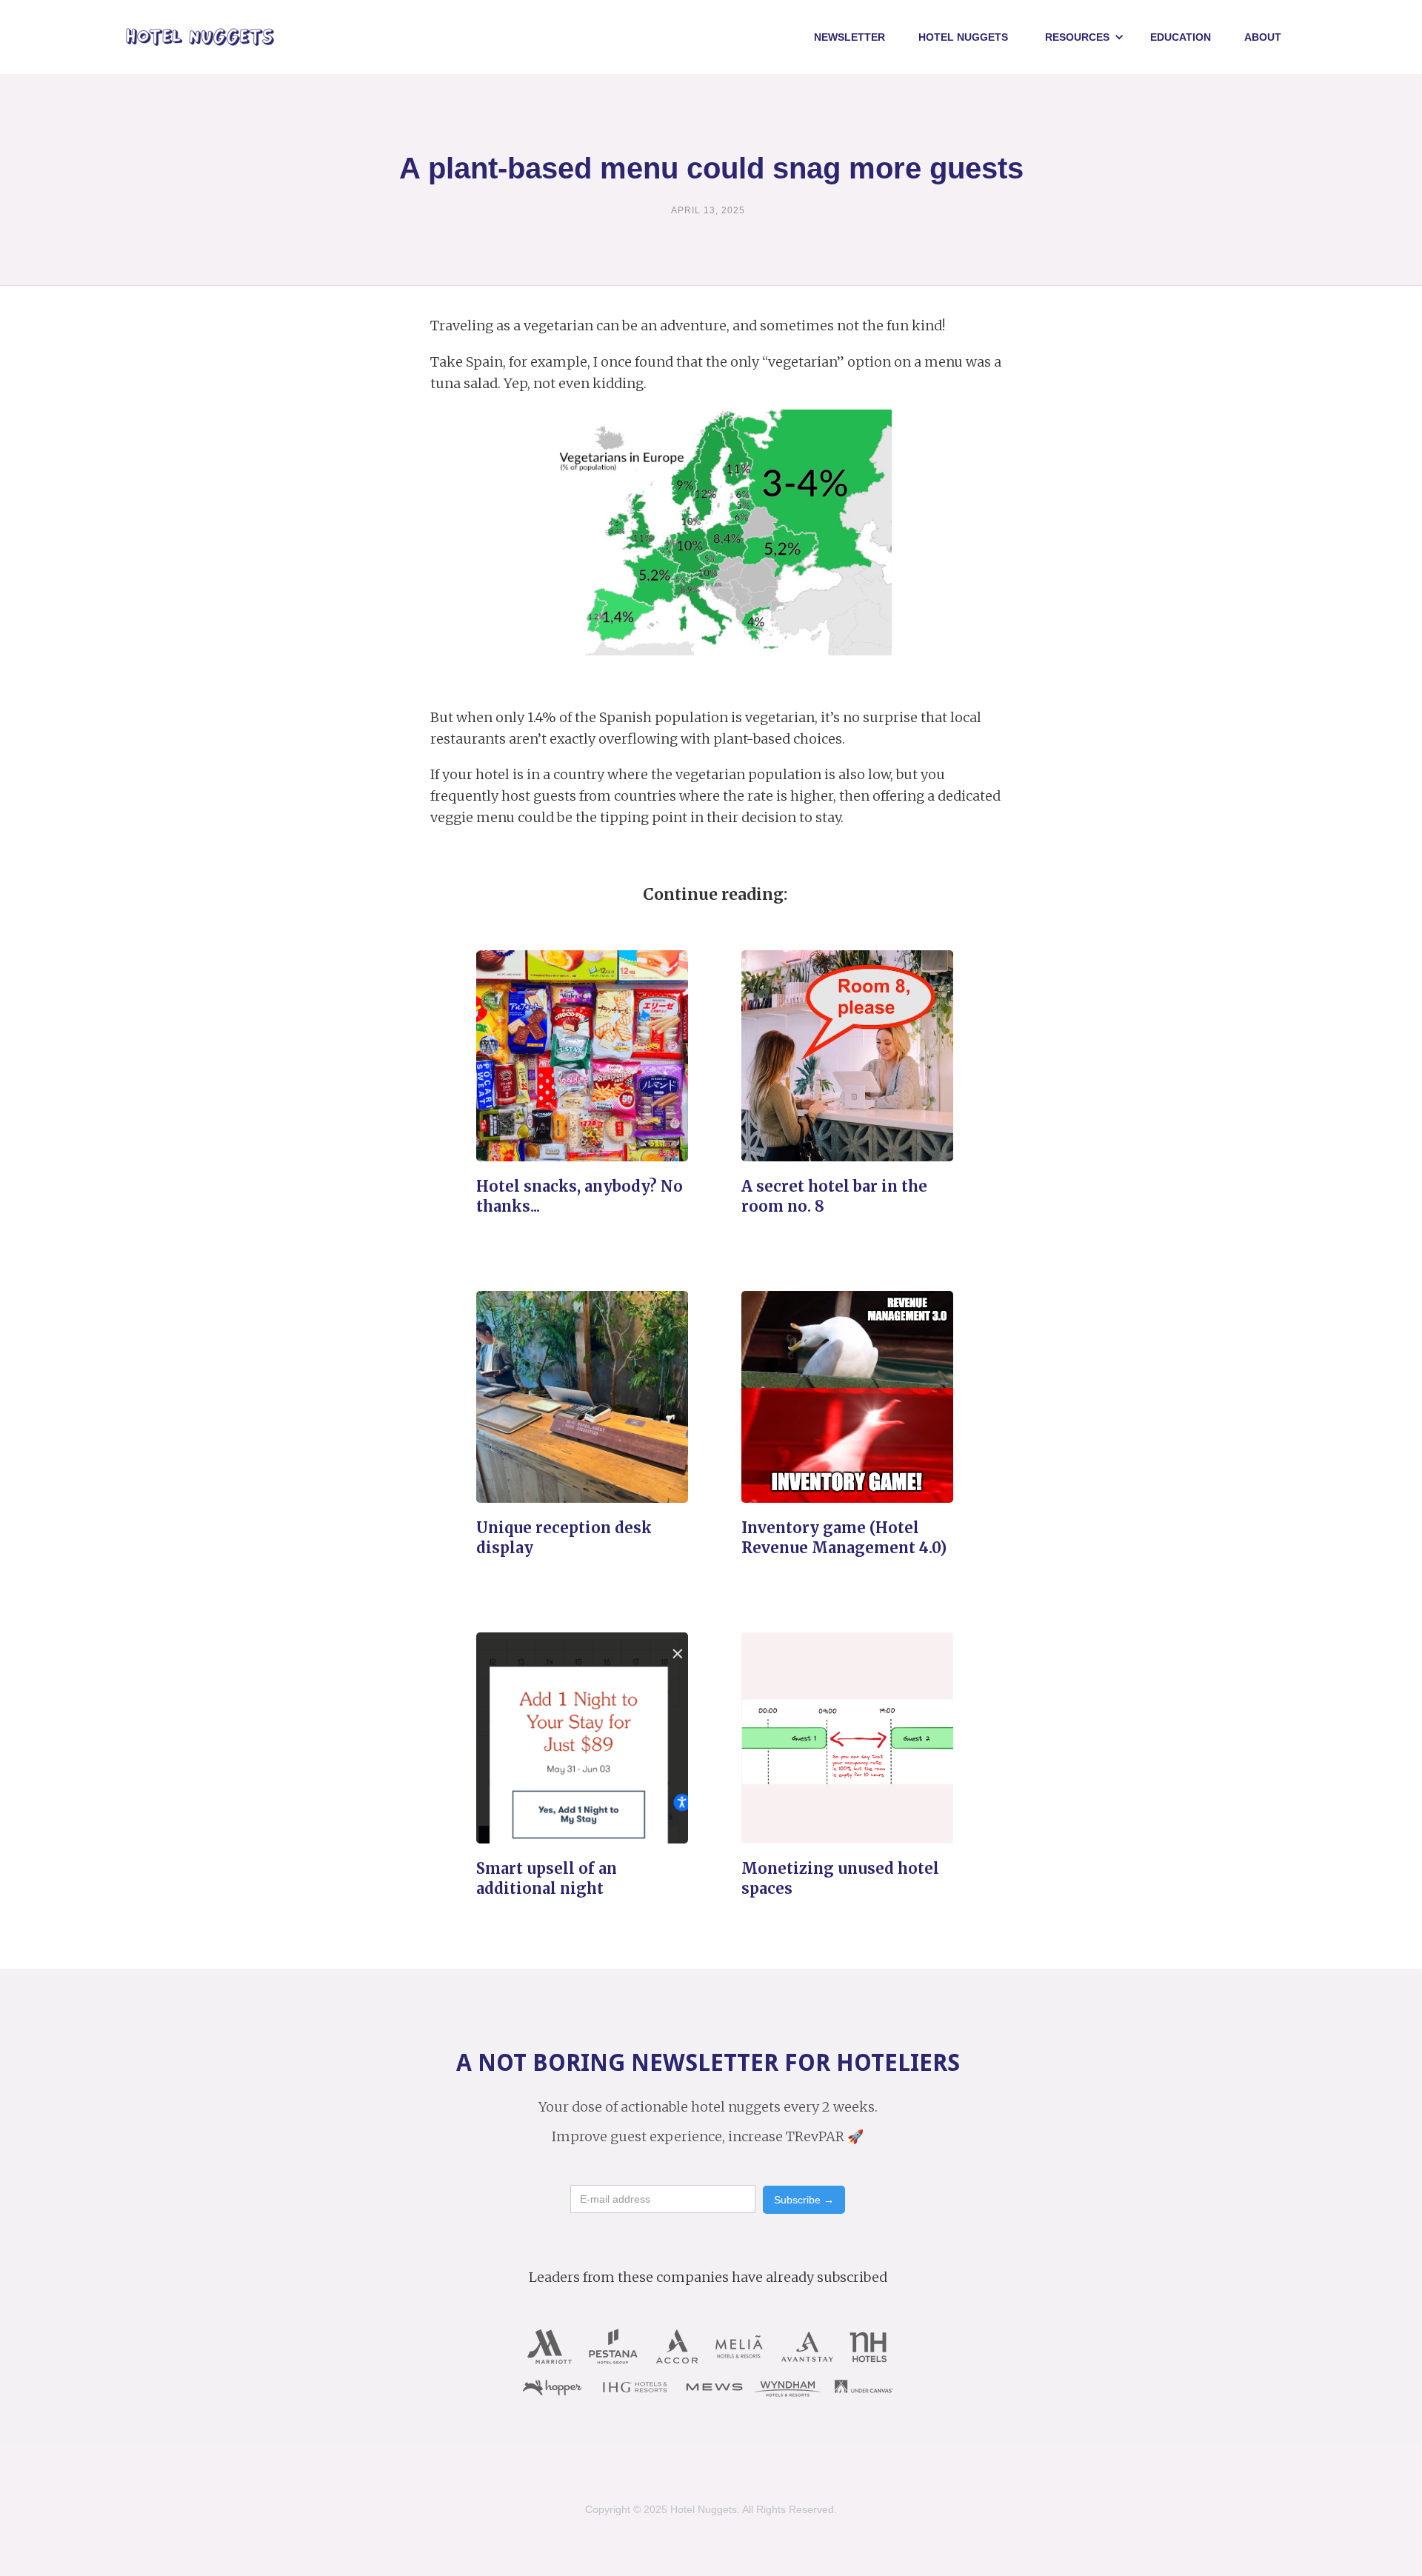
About (1263, 37)
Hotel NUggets (963, 37)
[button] (1085, 37)
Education (1181, 37)
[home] (200, 37)
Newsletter (849, 37)
